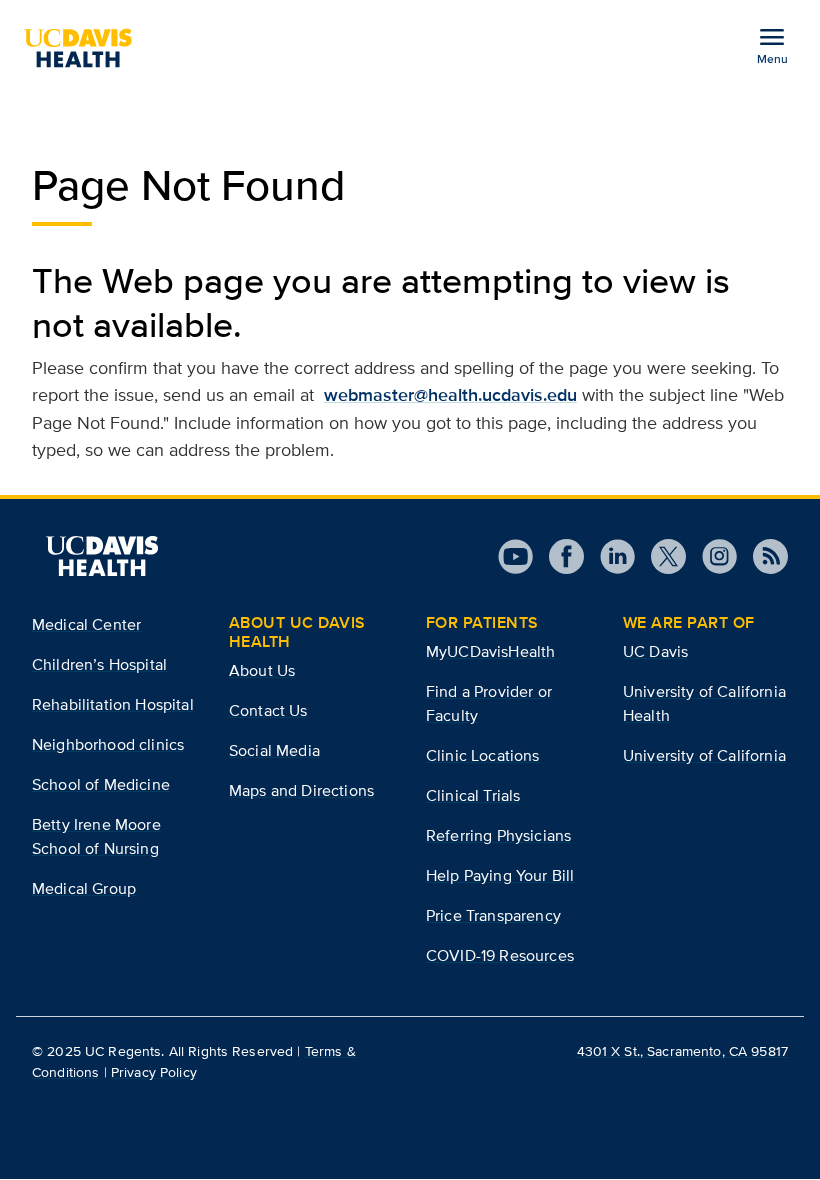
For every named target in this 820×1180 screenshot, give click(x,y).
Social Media (274, 750)
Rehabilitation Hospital (113, 704)
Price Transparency (493, 915)
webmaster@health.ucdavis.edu (450, 395)
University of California (704, 755)
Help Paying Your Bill (500, 875)
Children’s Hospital (99, 664)
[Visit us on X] (660, 556)
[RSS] (762, 556)
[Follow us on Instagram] (711, 556)
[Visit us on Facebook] (558, 556)
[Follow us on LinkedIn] (609, 556)
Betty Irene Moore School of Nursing (96, 836)
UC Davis (655, 651)
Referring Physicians (498, 835)
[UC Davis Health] (86, 48)
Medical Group (84, 888)
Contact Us (268, 710)
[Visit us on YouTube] (515, 556)
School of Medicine (101, 784)
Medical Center (86, 624)
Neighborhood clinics (108, 744)
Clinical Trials (473, 795)
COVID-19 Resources (500, 955)
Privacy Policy (154, 1072)
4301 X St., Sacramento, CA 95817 (682, 1051)
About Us (262, 670)
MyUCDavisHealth (490, 651)
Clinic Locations (483, 755)
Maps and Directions (301, 790)
